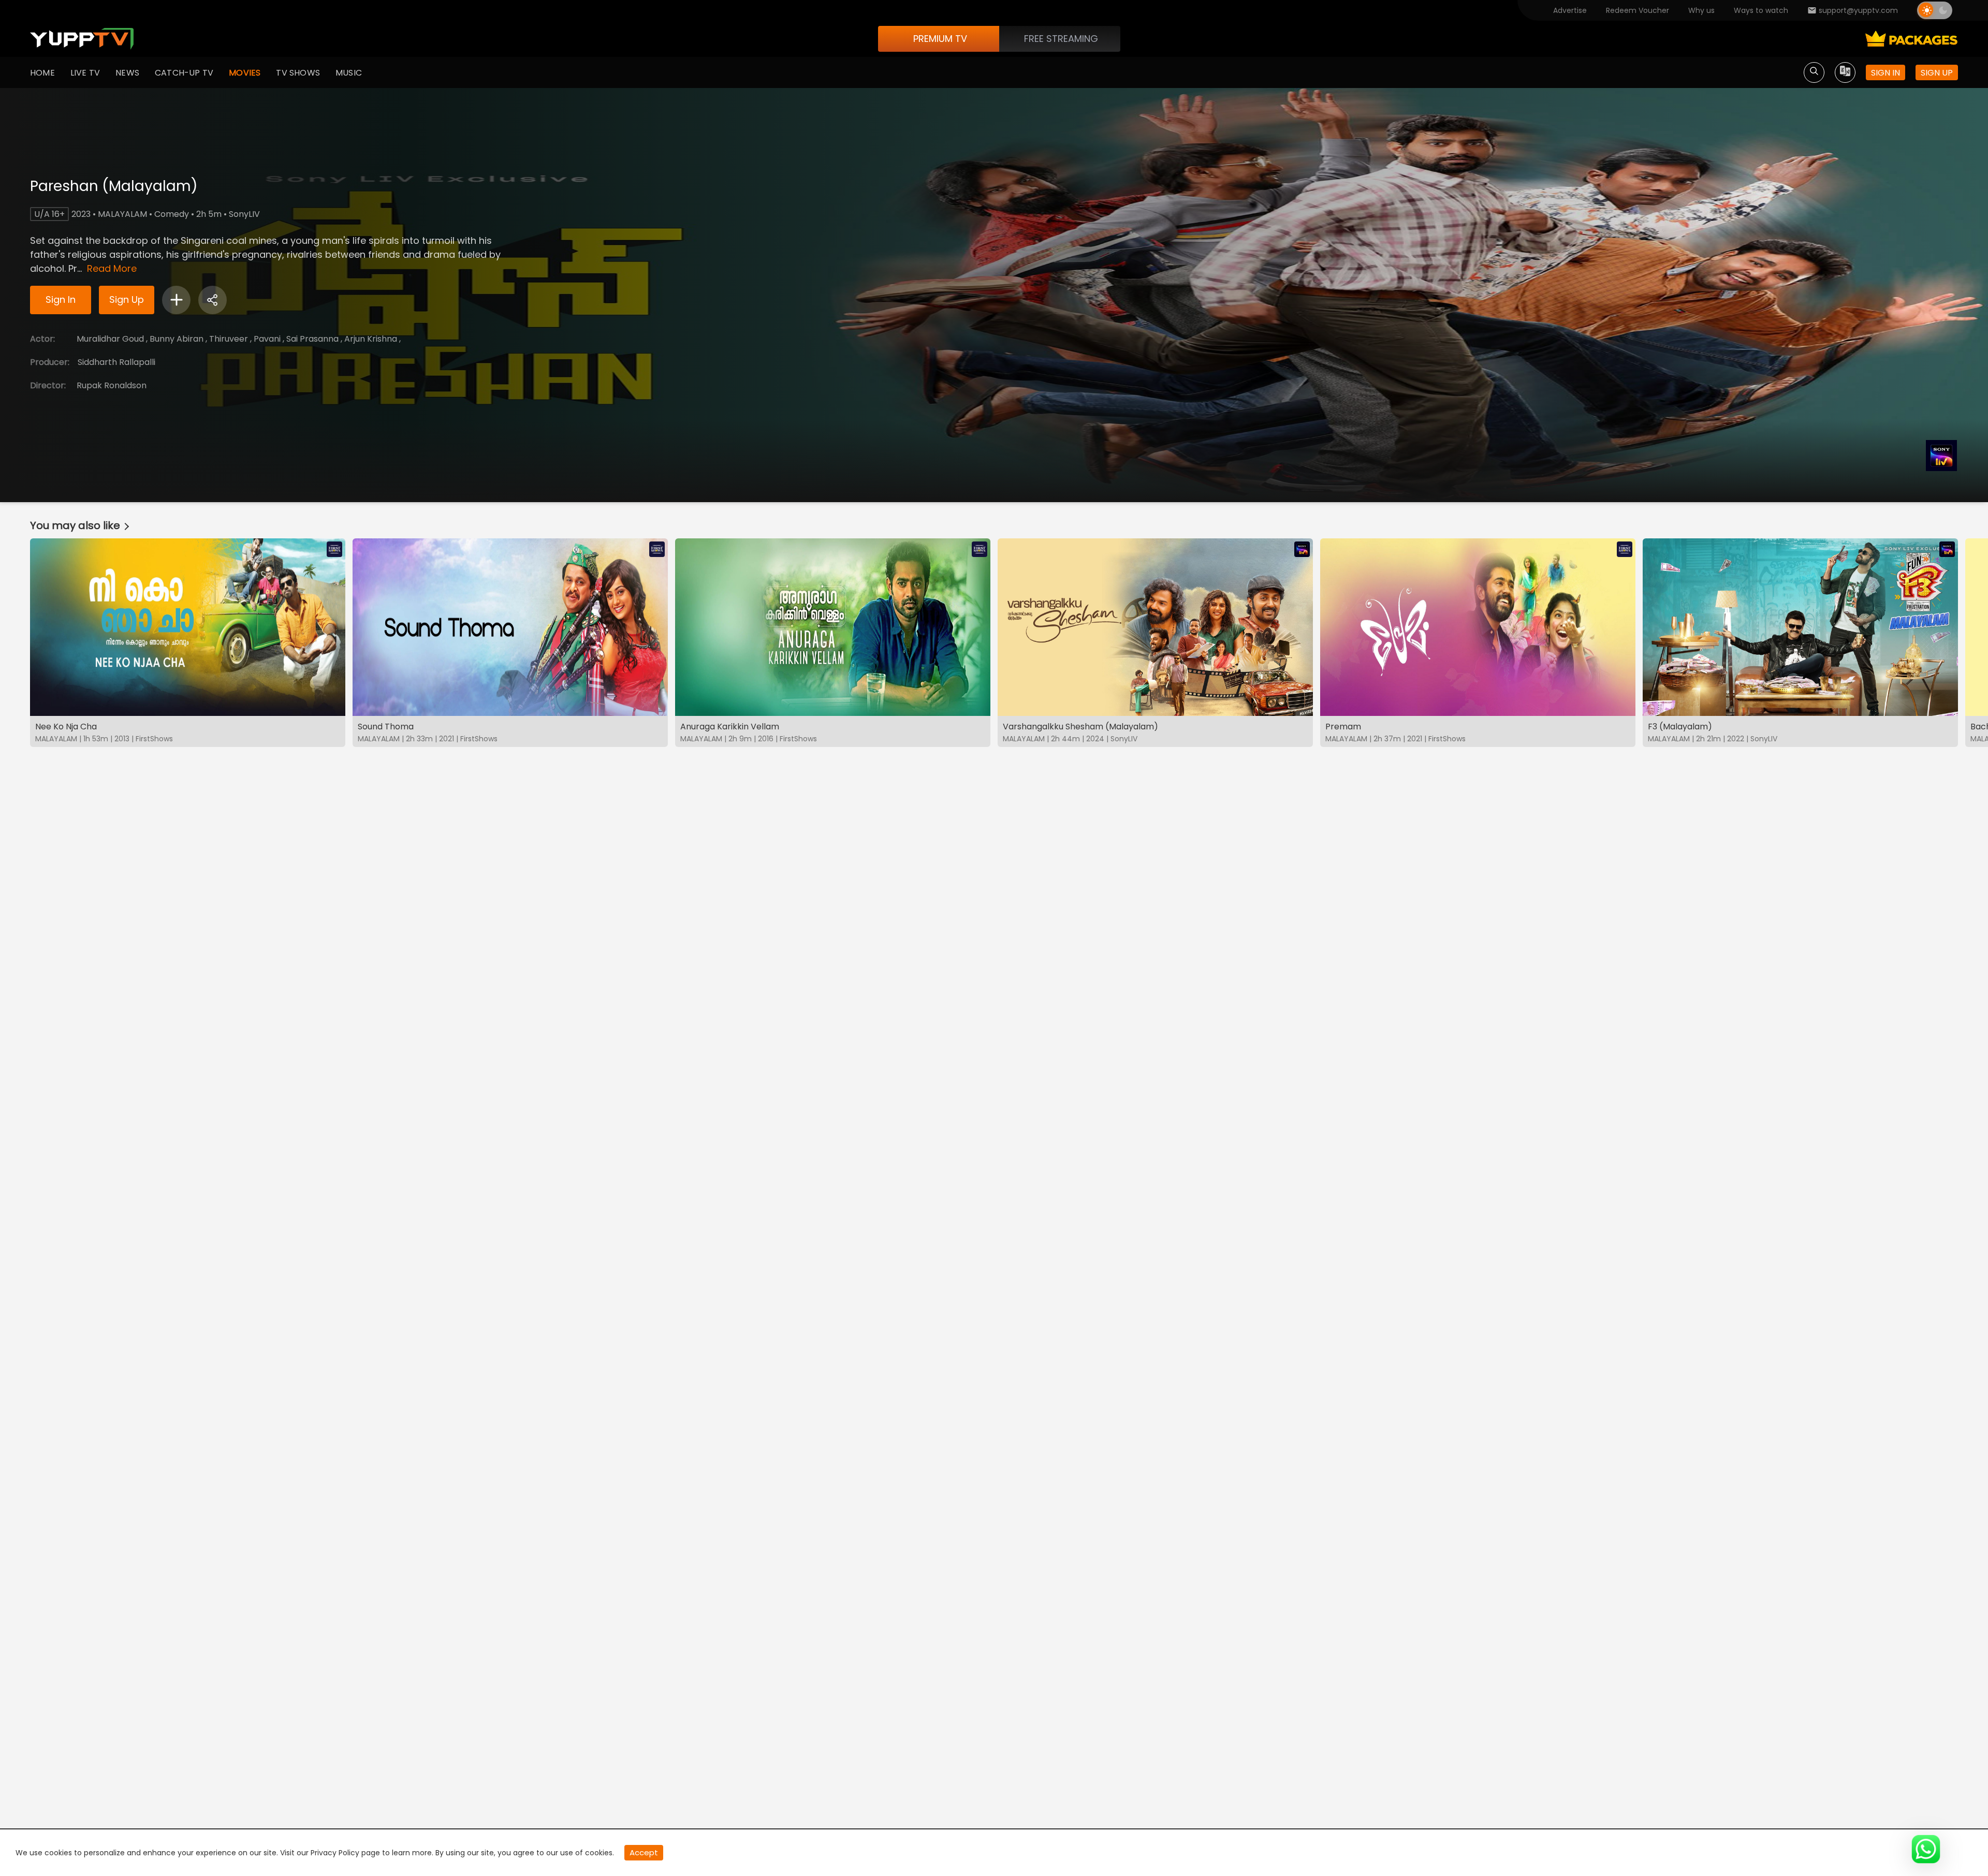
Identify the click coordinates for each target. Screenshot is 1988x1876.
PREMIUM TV (940, 39)
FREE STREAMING (1061, 39)
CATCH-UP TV (184, 73)
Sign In (61, 299)
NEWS (127, 73)
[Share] (213, 300)
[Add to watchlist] (176, 300)
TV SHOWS (298, 73)
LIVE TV (85, 73)
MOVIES (245, 73)
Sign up (1937, 73)
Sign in (1885, 73)
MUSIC (349, 73)
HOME (42, 73)
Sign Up (127, 299)
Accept (644, 1852)
